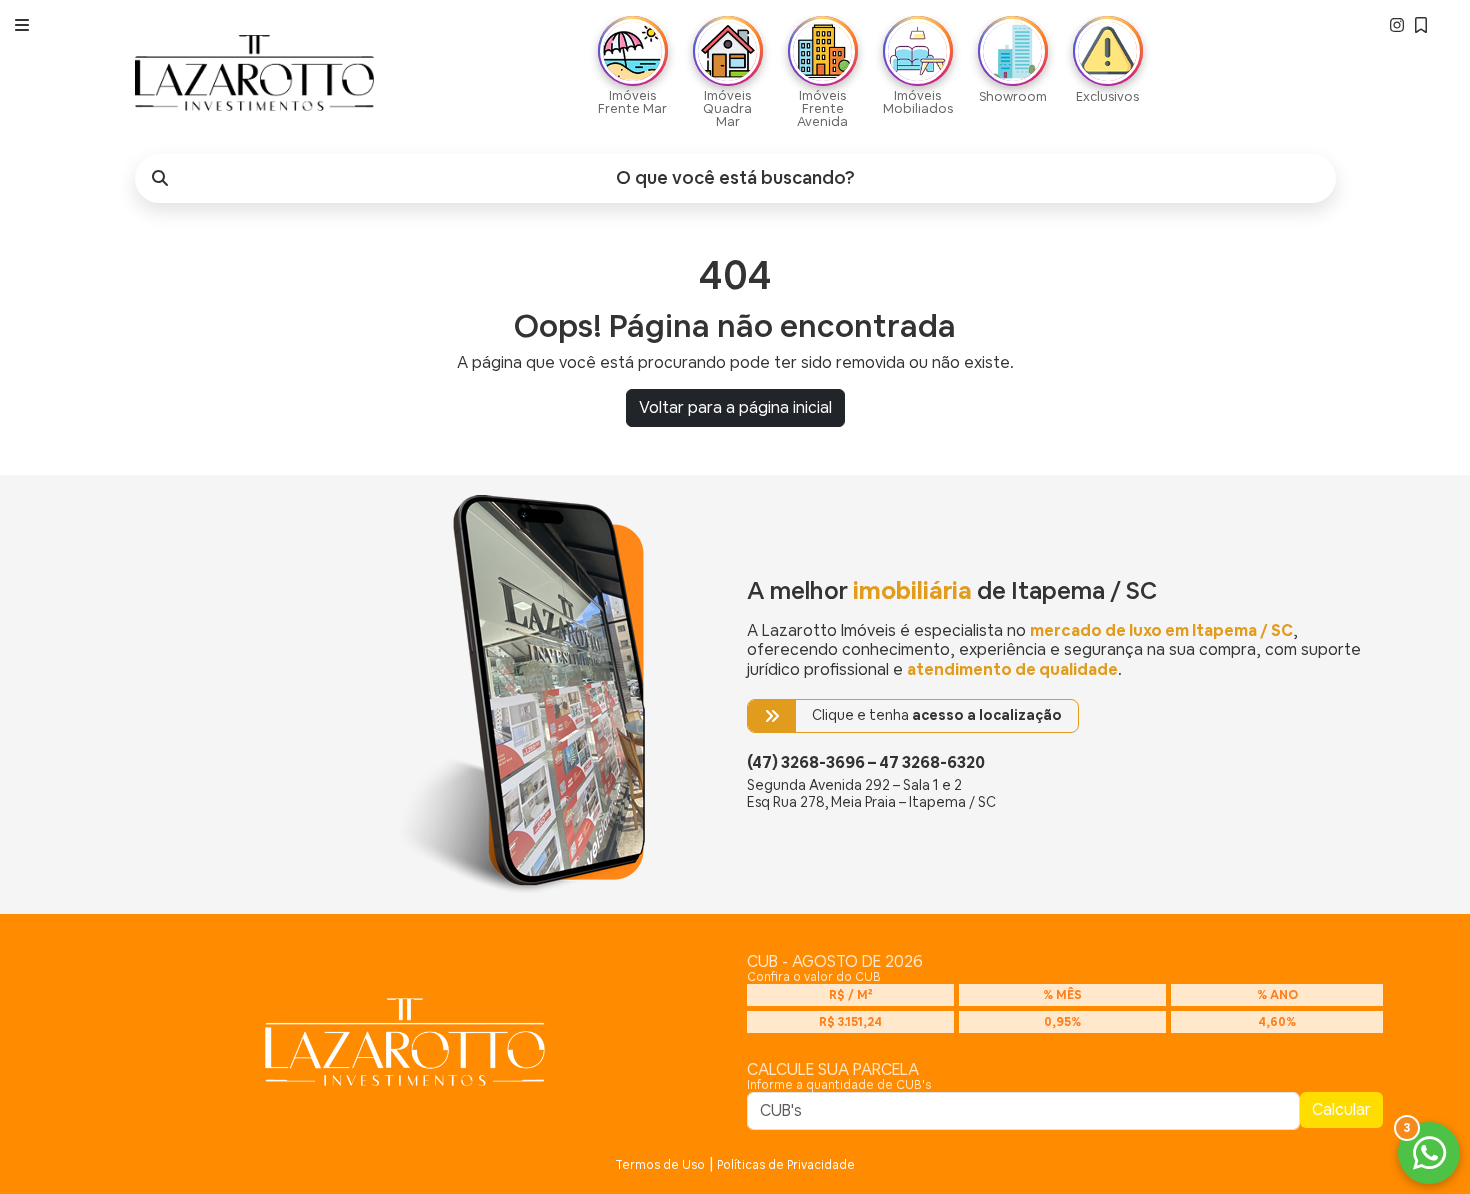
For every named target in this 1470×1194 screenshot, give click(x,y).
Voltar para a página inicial (735, 407)
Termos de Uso (660, 1165)
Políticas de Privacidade (786, 1165)
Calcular (1341, 1109)
